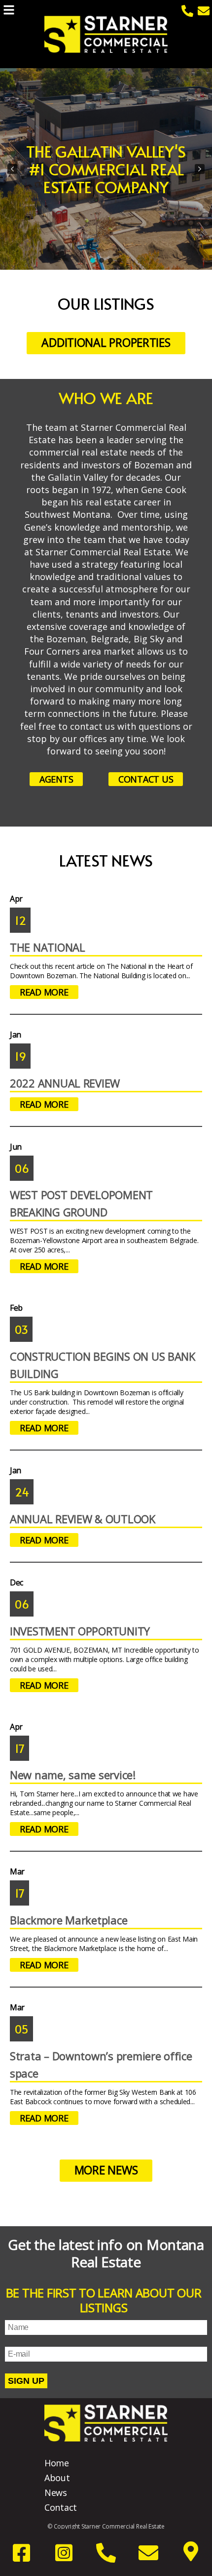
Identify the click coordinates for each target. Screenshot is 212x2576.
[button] (12, 169)
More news (106, 2170)
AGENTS (56, 779)
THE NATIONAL (48, 947)
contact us (146, 779)
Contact (61, 2507)
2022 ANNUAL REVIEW (65, 1083)
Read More (44, 992)
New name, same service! (73, 1775)
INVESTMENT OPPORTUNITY (80, 1631)
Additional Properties (106, 342)
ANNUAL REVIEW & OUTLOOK (83, 1519)
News (56, 2493)
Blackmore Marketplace (69, 1920)
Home (57, 2463)
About (57, 2478)
